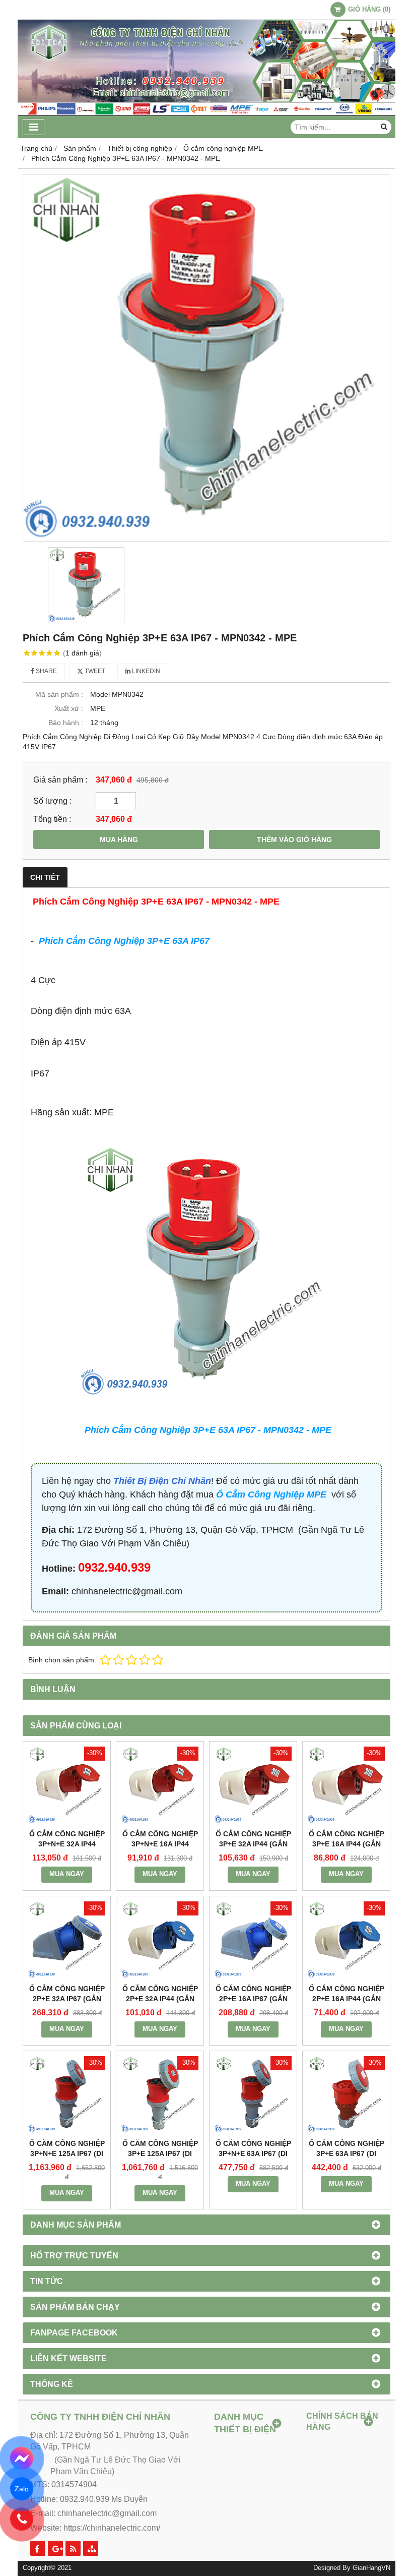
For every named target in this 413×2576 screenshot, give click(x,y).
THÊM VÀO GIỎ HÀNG (294, 840)
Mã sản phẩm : (59, 694)
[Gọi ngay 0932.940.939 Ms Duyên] (22, 2519)
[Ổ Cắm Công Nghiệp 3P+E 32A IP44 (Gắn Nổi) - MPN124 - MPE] (253, 1785)
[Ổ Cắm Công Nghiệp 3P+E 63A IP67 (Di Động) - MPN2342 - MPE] (346, 2095)
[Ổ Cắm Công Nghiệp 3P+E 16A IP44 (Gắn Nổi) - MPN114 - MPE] (346, 1785)
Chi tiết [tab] (45, 877)
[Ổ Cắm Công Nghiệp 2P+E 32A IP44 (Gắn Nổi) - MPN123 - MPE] (160, 1940)
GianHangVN (371, 2568)
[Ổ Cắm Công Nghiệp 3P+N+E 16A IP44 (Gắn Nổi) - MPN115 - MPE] (160, 1785)
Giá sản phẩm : (60, 780)
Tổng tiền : (52, 819)
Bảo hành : (66, 723)
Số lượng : (52, 801)
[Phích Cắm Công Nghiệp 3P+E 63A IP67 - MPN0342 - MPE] (206, 358)
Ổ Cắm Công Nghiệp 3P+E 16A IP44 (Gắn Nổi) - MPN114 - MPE (347, 1844)
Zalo (22, 2489)
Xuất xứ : (69, 708)
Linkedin (145, 671)
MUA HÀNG (119, 840)
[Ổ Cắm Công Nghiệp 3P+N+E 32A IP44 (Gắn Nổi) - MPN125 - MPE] (67, 1785)
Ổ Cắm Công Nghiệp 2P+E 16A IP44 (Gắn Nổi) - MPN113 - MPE (347, 1999)
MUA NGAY (67, 1874)
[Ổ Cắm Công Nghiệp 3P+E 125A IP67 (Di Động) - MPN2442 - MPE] (160, 2095)
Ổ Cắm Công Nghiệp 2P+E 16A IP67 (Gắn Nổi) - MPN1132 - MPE (253, 1999)
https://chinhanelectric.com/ (112, 2528)
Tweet (94, 671)
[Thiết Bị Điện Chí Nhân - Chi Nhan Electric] (206, 113)
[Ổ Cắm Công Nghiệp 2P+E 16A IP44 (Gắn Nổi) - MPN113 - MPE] (346, 1940)
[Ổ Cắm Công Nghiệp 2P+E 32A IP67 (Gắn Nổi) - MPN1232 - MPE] (67, 1940)
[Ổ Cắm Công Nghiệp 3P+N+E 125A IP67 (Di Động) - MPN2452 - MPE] (67, 2095)
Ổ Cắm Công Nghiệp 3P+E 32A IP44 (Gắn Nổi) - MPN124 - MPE (253, 1844)
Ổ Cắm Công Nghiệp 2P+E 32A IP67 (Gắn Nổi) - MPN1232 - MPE (67, 1999)
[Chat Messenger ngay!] (22, 2459)
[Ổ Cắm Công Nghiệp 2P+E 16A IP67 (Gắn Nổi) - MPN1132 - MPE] (253, 1940)
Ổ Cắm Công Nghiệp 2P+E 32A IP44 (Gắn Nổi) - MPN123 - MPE (160, 1999)
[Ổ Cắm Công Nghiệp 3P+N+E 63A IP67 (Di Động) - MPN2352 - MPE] (253, 2095)
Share (46, 671)
